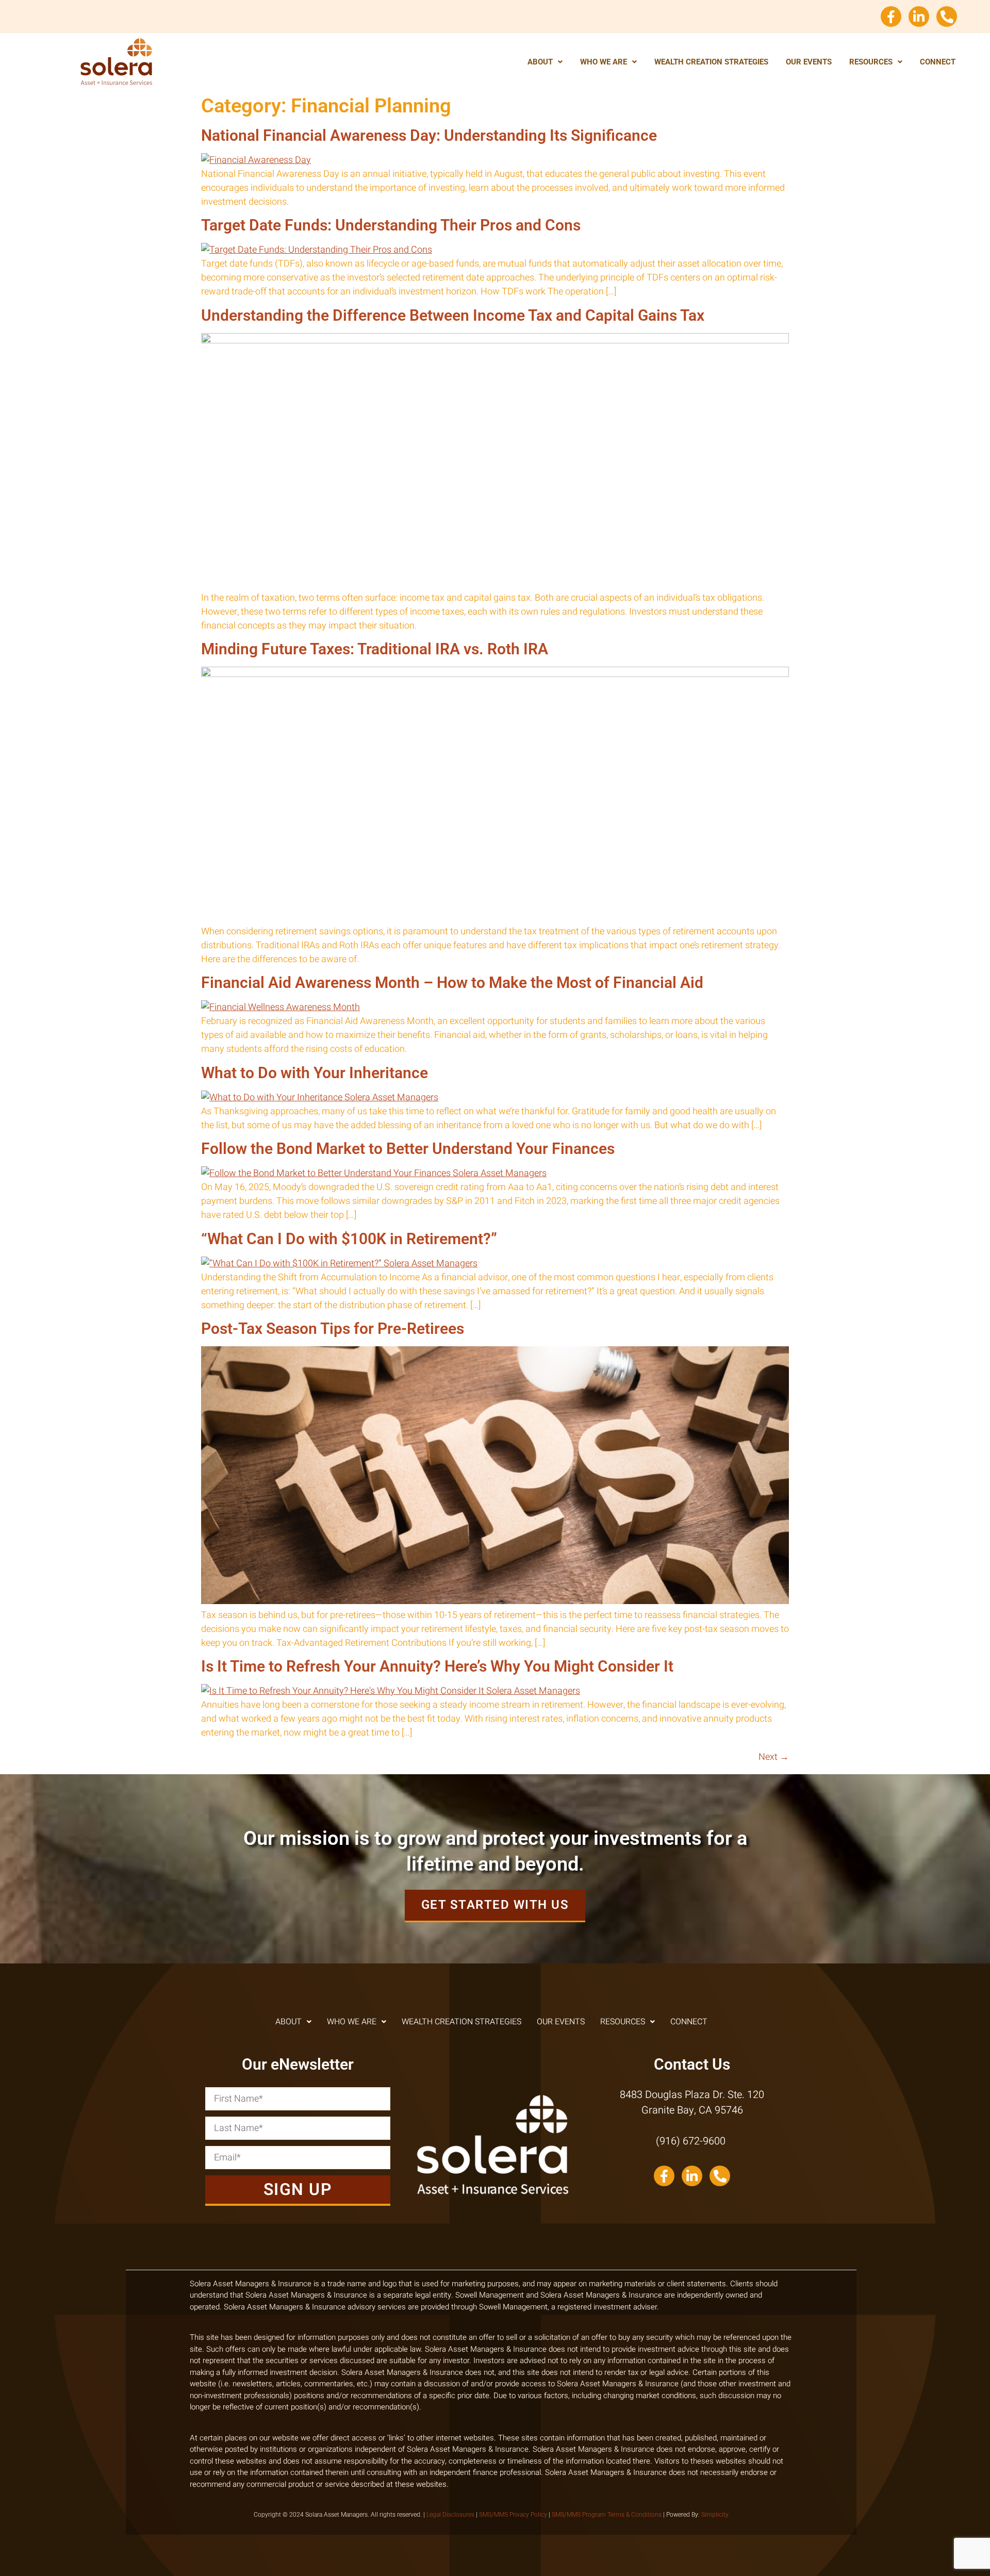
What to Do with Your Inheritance (315, 1073)
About (540, 62)
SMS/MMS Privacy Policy (513, 2515)
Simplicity (715, 2515)
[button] (545, 62)
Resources (871, 62)
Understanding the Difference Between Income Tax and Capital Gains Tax (453, 315)
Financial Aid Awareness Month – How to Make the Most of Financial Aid (452, 982)
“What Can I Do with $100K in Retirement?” (349, 1239)
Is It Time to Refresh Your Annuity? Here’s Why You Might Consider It (437, 1666)
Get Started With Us (495, 1905)
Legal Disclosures (450, 2515)
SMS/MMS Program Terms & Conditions (607, 2515)
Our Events (809, 62)
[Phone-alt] (947, 16)
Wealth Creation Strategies (711, 62)
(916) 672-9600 (692, 2141)
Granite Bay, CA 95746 (692, 2110)
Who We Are (604, 62)
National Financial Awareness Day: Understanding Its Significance (429, 135)
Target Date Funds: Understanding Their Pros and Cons (391, 225)
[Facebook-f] (891, 16)
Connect (938, 62)
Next (774, 1757)
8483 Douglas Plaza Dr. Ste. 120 (692, 2095)
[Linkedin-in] (919, 16)
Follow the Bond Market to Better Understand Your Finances (408, 1149)
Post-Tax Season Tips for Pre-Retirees (333, 1328)
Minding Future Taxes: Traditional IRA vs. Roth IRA (375, 649)
